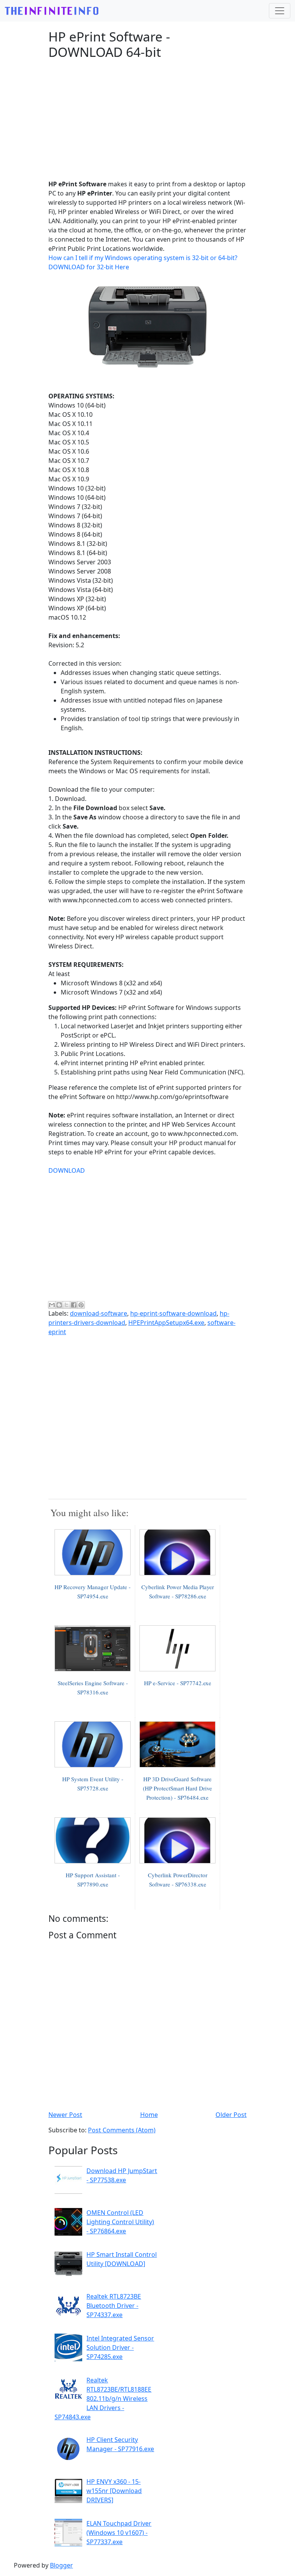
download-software (99, 1313)
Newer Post (65, 2115)
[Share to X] (66, 1305)
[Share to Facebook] (74, 1305)
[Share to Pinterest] (81, 1305)
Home (149, 2115)
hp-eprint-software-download (173, 1313)
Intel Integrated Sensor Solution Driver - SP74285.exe (120, 2347)
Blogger (61, 2565)
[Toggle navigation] (280, 11)
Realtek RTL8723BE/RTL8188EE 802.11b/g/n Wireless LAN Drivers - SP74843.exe (103, 2399)
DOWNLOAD (67, 1170)
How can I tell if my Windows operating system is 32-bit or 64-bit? (143, 258)
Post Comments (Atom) (122, 2130)
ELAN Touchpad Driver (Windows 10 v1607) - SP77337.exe (119, 2533)
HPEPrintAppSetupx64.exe (166, 1323)
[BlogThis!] (59, 1305)
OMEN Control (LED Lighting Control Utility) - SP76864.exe (120, 2222)
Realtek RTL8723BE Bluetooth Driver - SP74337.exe (114, 2306)
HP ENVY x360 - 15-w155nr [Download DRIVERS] (114, 2491)
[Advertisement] (147, 119)
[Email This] (52, 1305)
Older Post (231, 2115)
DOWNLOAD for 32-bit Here (89, 267)
